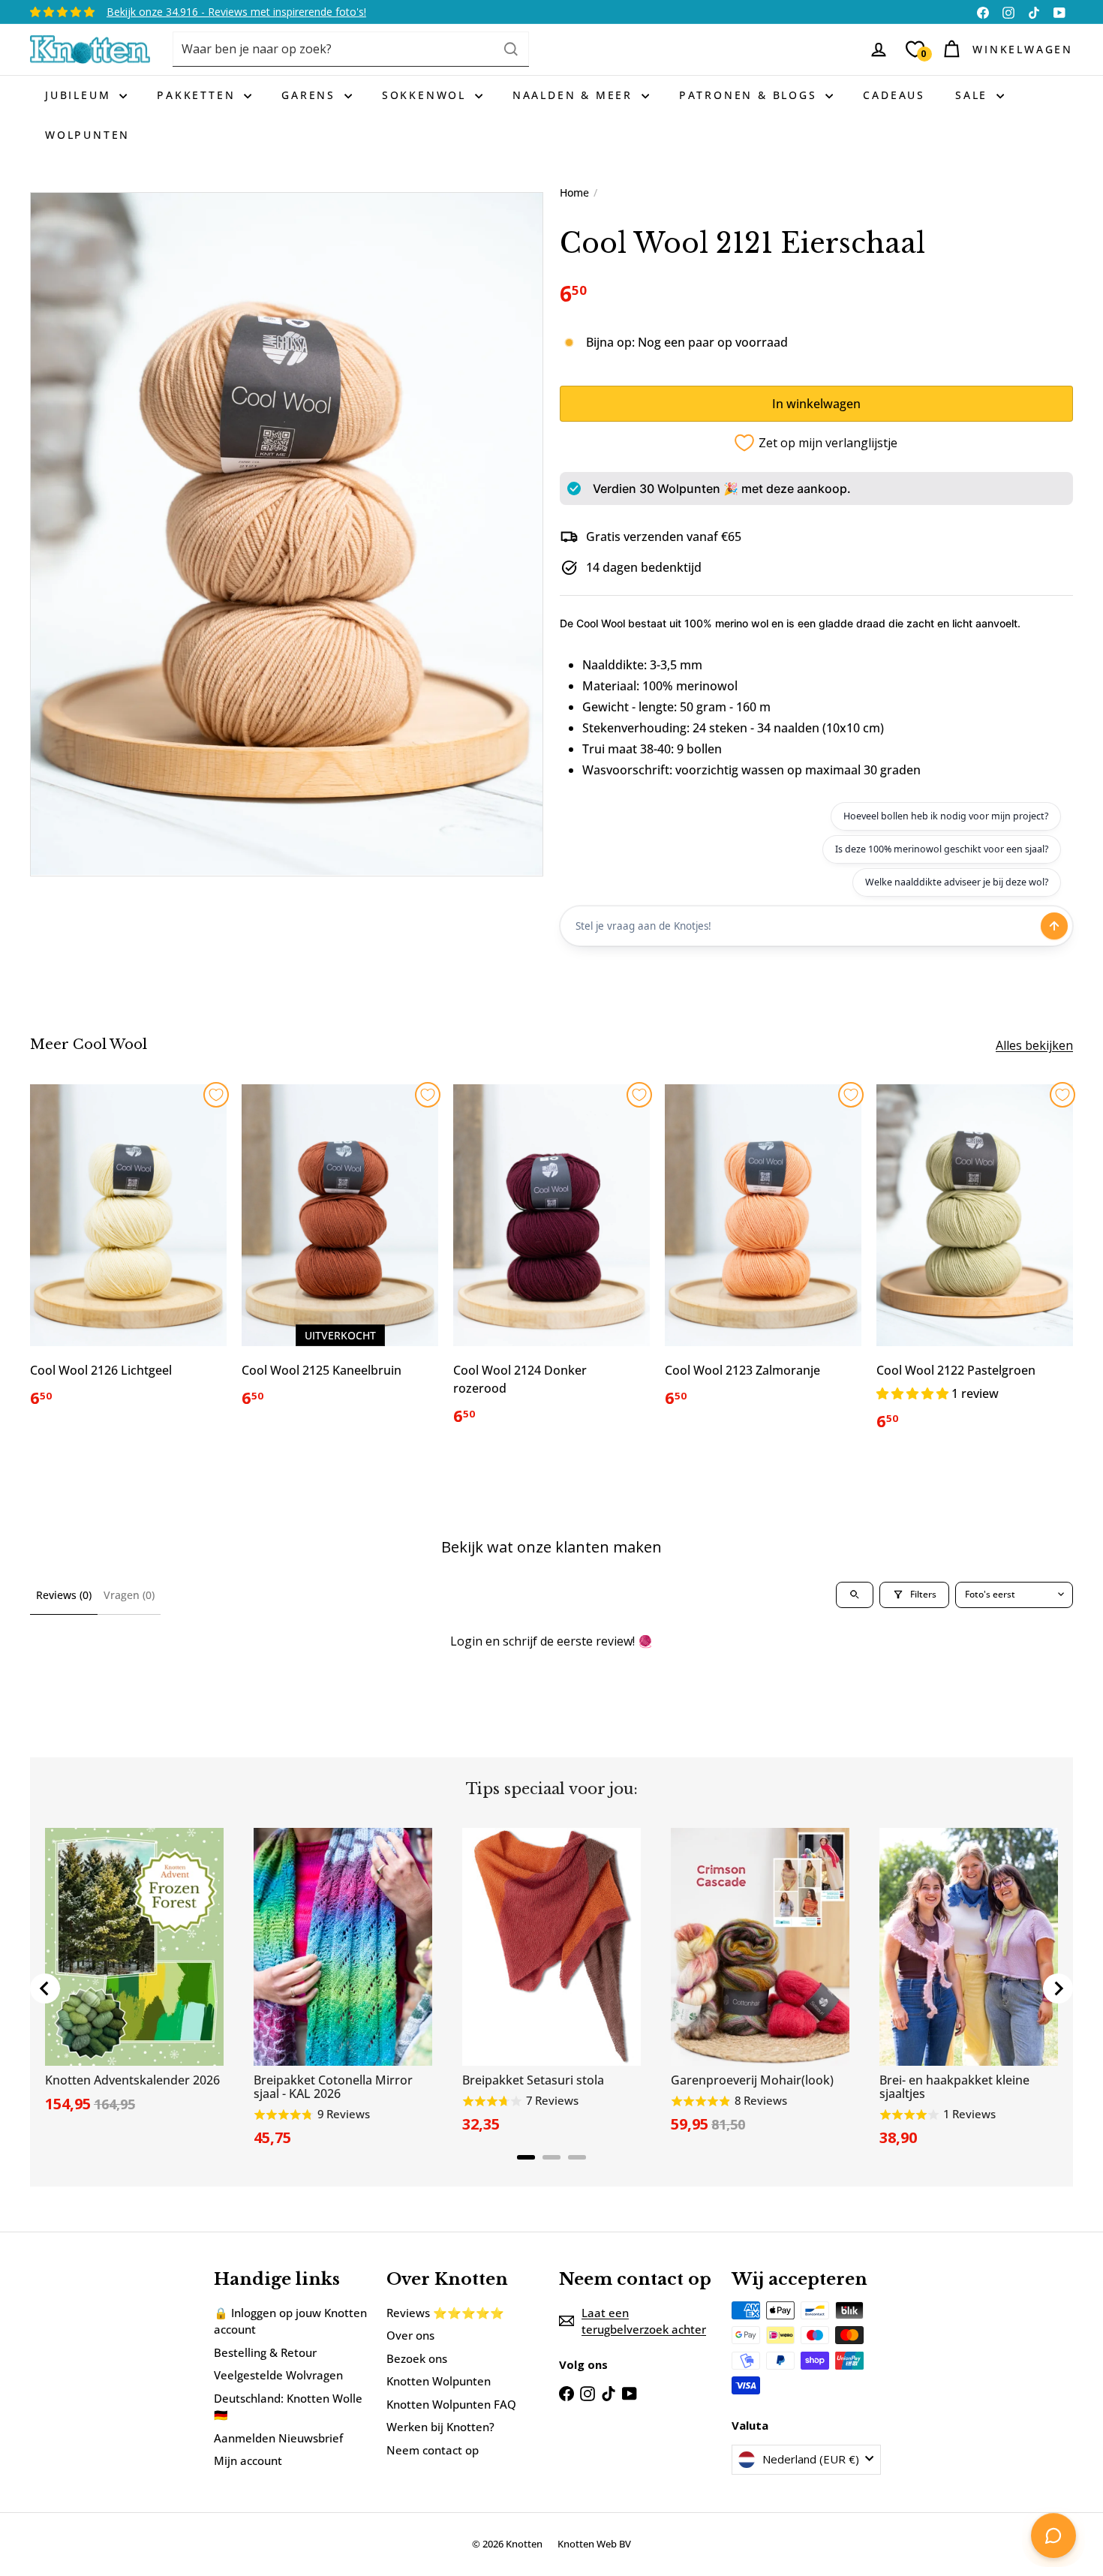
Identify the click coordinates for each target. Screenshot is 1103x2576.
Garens (311, 95)
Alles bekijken (1034, 1045)
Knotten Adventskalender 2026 (132, 2080)
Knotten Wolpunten (439, 2381)
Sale (974, 95)
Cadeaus (894, 95)
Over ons (410, 2335)
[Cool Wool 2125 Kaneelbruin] (340, 1255)
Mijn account (248, 2460)
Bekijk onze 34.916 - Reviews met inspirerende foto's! (236, 12)
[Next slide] (1058, 1988)
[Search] (511, 49)
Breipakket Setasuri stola (533, 2080)
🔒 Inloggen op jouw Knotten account (290, 2321)
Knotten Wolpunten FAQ (451, 2404)
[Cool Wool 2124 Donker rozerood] (551, 1264)
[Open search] (855, 1595)
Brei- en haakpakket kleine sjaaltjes (954, 2087)
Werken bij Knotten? (440, 2427)
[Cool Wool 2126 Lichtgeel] (128, 1255)
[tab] (526, 2157)
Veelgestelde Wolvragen (278, 2375)
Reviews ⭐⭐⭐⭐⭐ (445, 2313)
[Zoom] (287, 534)
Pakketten (198, 95)
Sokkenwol (427, 95)
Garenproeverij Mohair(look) (752, 2080)
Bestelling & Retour (265, 2352)
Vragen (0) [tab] (129, 1595)
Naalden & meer (575, 95)
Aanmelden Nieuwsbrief (278, 2438)
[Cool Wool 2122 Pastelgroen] (975, 1266)
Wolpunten (87, 135)
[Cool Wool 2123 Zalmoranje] (763, 1255)
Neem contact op (433, 2450)
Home (574, 192)
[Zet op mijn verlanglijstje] (216, 1095)
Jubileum (80, 95)
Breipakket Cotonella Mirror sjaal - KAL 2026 (333, 2087)
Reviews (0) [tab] (64, 1595)
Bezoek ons (417, 2358)
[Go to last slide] (45, 1988)
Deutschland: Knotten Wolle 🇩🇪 (288, 2407)
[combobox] (351, 49)
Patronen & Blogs (751, 95)
